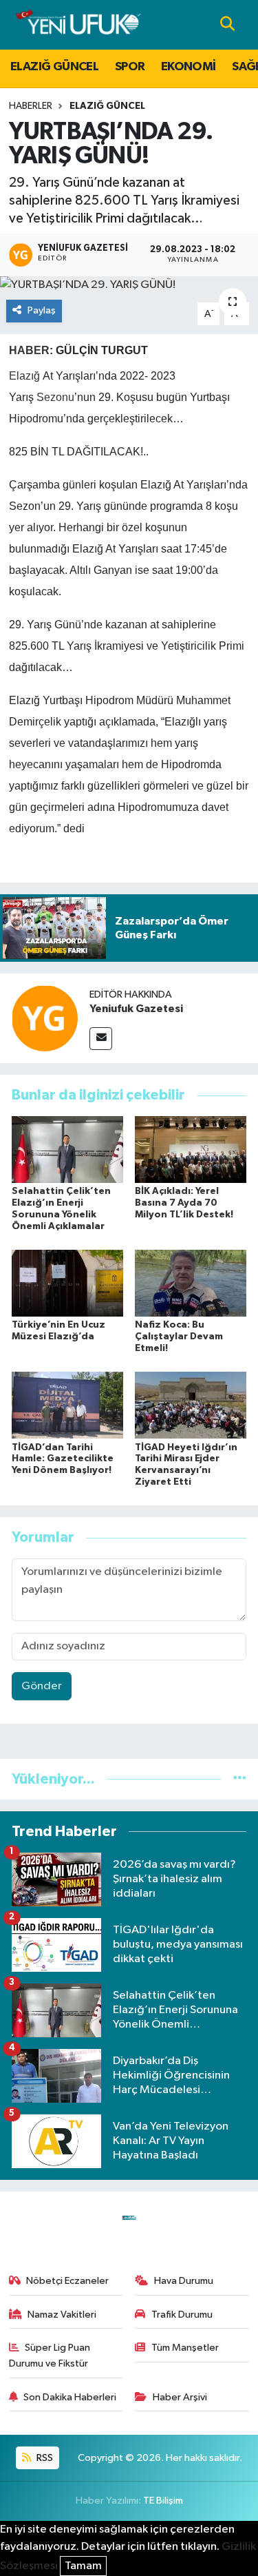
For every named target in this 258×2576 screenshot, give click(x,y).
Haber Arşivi (180, 2397)
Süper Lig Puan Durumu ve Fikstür (50, 2355)
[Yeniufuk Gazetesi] (45, 1018)
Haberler (31, 106)
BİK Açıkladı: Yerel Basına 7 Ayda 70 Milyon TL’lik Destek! (184, 1203)
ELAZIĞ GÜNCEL (54, 67)
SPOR (130, 67)
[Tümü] (240, 1779)
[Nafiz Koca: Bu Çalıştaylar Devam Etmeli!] (191, 1283)
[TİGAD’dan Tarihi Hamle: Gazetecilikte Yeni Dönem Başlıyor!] (67, 1405)
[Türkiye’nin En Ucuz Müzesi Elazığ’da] (67, 1283)
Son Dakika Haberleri (70, 2397)
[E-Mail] (101, 1039)
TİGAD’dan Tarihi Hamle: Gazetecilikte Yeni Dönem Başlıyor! (63, 1459)
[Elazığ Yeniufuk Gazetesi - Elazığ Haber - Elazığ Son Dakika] (78, 24)
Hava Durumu (184, 2281)
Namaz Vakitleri (62, 2315)
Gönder (42, 1686)
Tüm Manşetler (185, 2348)
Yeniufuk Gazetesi (136, 1009)
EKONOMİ (189, 67)
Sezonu (55, 397)
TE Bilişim (163, 2501)
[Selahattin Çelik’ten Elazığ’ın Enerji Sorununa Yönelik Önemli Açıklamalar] (67, 1149)
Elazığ (24, 376)
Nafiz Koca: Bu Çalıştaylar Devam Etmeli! (179, 1337)
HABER (29, 350)
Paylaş (42, 310)
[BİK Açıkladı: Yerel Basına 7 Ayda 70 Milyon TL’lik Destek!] (191, 1149)
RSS (44, 2458)
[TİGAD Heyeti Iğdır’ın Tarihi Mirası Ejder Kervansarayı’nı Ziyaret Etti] (191, 1405)
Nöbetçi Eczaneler (67, 2281)
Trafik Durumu (182, 2315)
